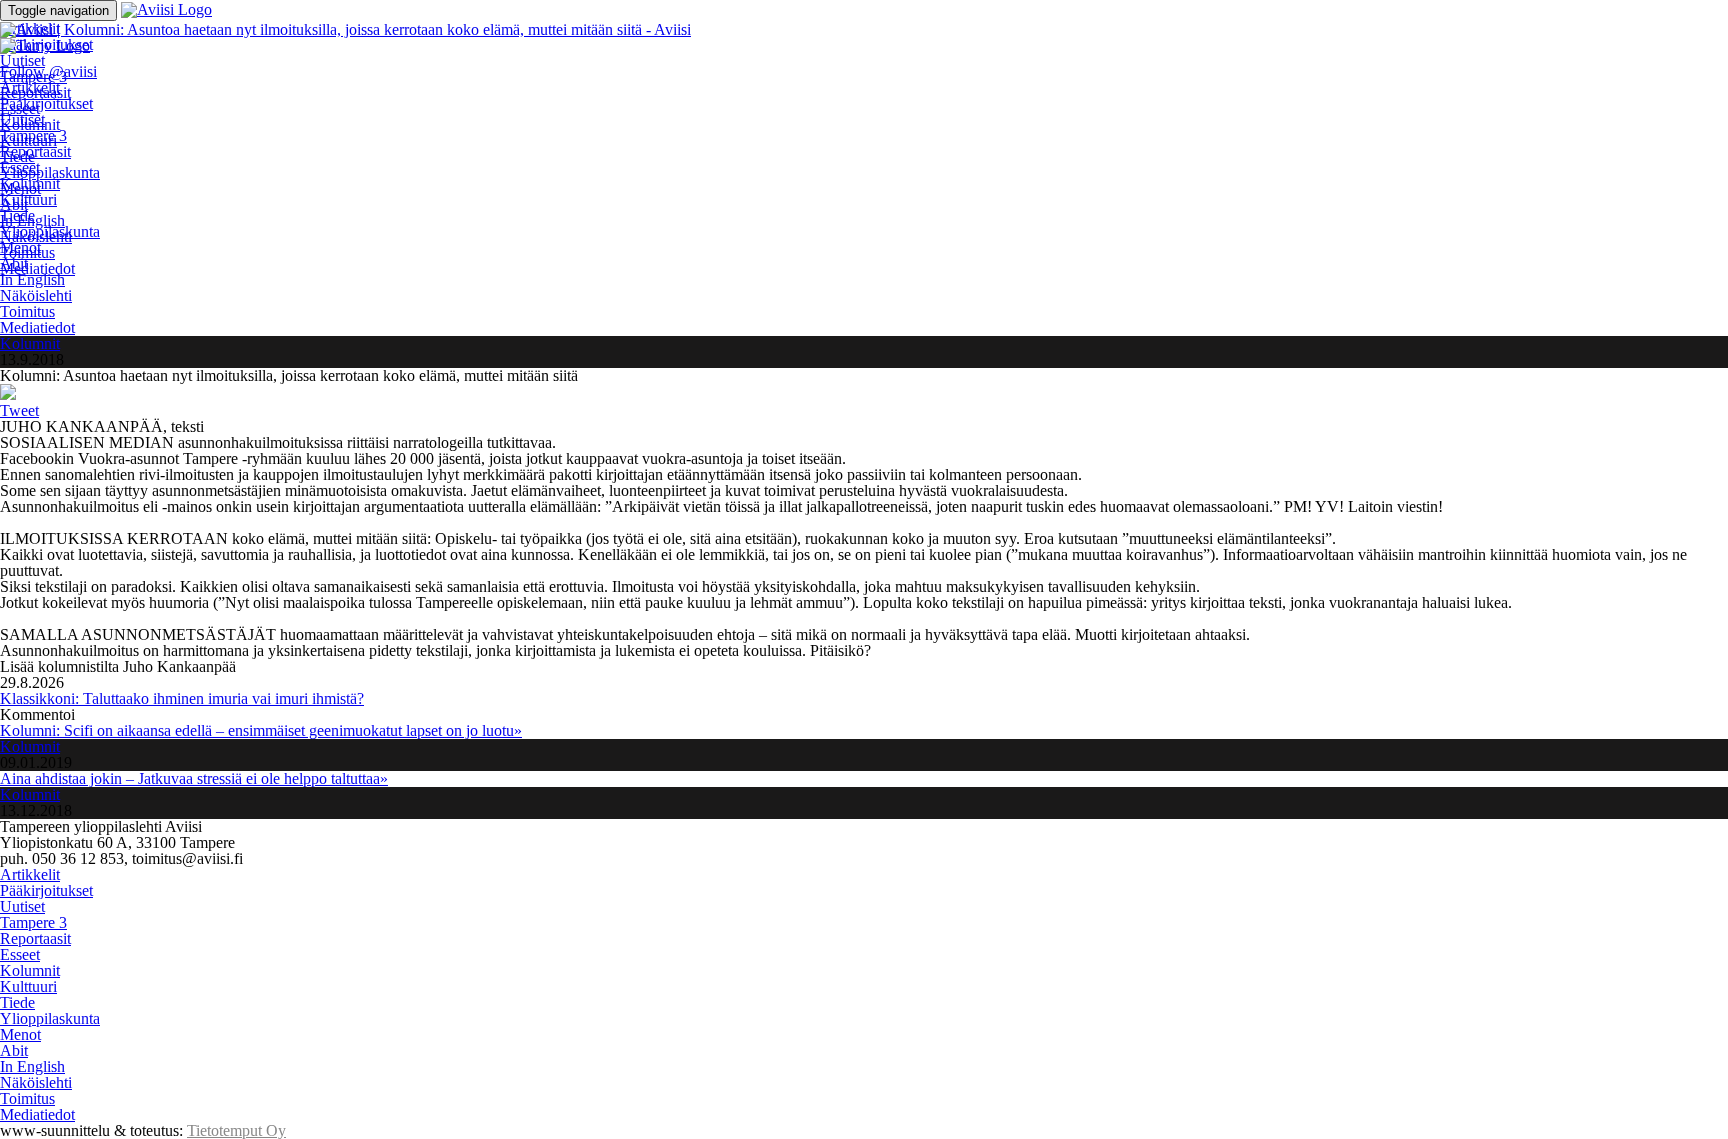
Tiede (17, 215)
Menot (20, 247)
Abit (14, 263)
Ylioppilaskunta (50, 172)
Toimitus (27, 311)
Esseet (20, 167)
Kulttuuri (28, 199)
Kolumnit (30, 183)
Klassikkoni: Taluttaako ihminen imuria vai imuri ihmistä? (182, 698)
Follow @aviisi (48, 71)
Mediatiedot (37, 268)
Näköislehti (36, 295)
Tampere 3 (33, 135)
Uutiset (22, 60)
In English (32, 279)
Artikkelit (30, 87)
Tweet (19, 410)
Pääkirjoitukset (46, 103)
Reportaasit (35, 151)
